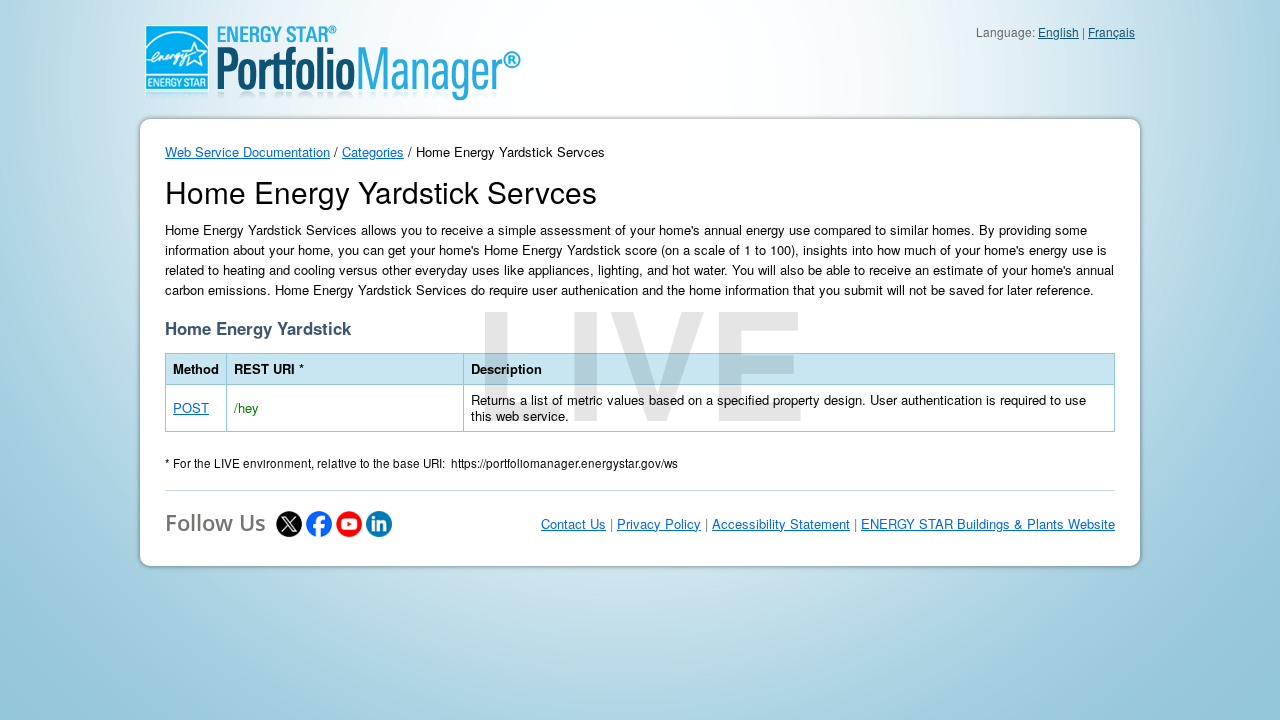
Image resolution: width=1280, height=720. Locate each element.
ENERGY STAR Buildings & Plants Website (988, 524)
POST (191, 407)
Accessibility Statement (781, 524)
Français (1111, 31)
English (1058, 31)
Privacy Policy (659, 524)
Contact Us (573, 524)
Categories (373, 151)
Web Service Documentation (247, 151)
